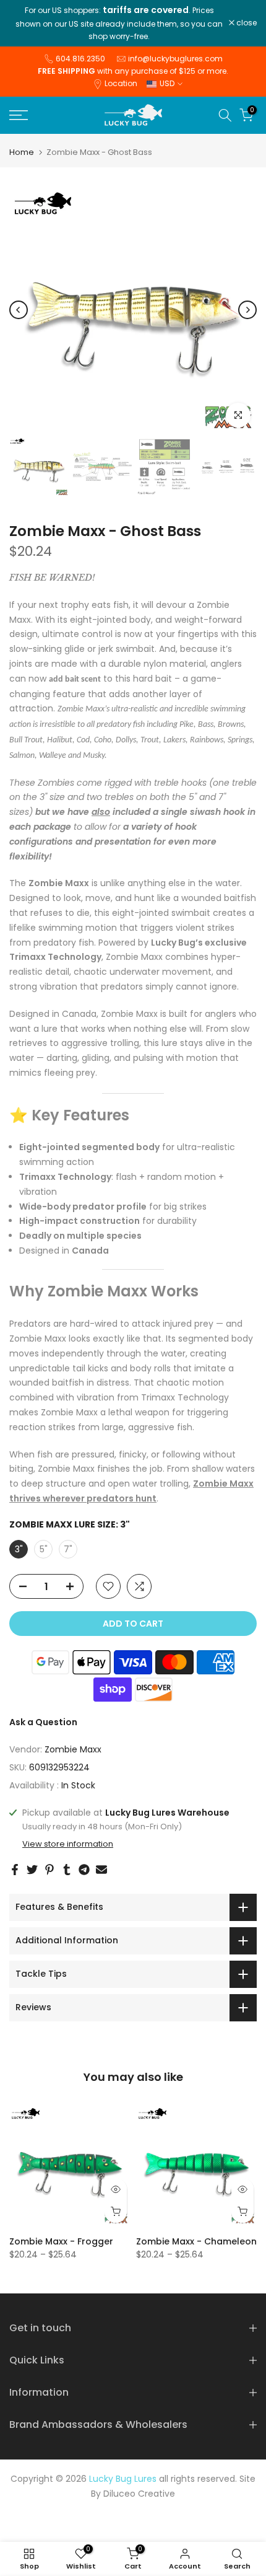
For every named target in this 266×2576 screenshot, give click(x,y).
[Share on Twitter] (32, 1870)
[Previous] (19, 310)
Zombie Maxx (73, 1749)
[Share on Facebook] (15, 1870)
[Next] (247, 310)
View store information (68, 1844)
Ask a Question (43, 1722)
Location (121, 83)
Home (22, 152)
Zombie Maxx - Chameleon (196, 2241)
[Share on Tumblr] (67, 1870)
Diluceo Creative (139, 2494)
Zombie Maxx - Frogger (61, 2241)
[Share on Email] (101, 1870)
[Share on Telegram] (84, 1870)
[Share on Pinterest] (49, 1870)
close (246, 23)
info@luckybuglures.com (175, 59)
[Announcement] (119, 23)
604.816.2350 (80, 59)
